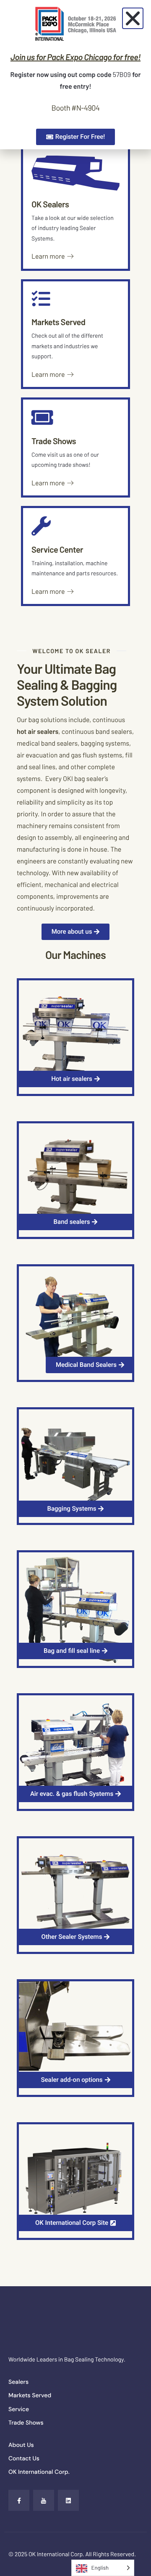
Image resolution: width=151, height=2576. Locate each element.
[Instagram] (68, 2500)
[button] (133, 18)
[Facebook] (19, 2500)
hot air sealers (38, 732)
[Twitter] (44, 2500)
